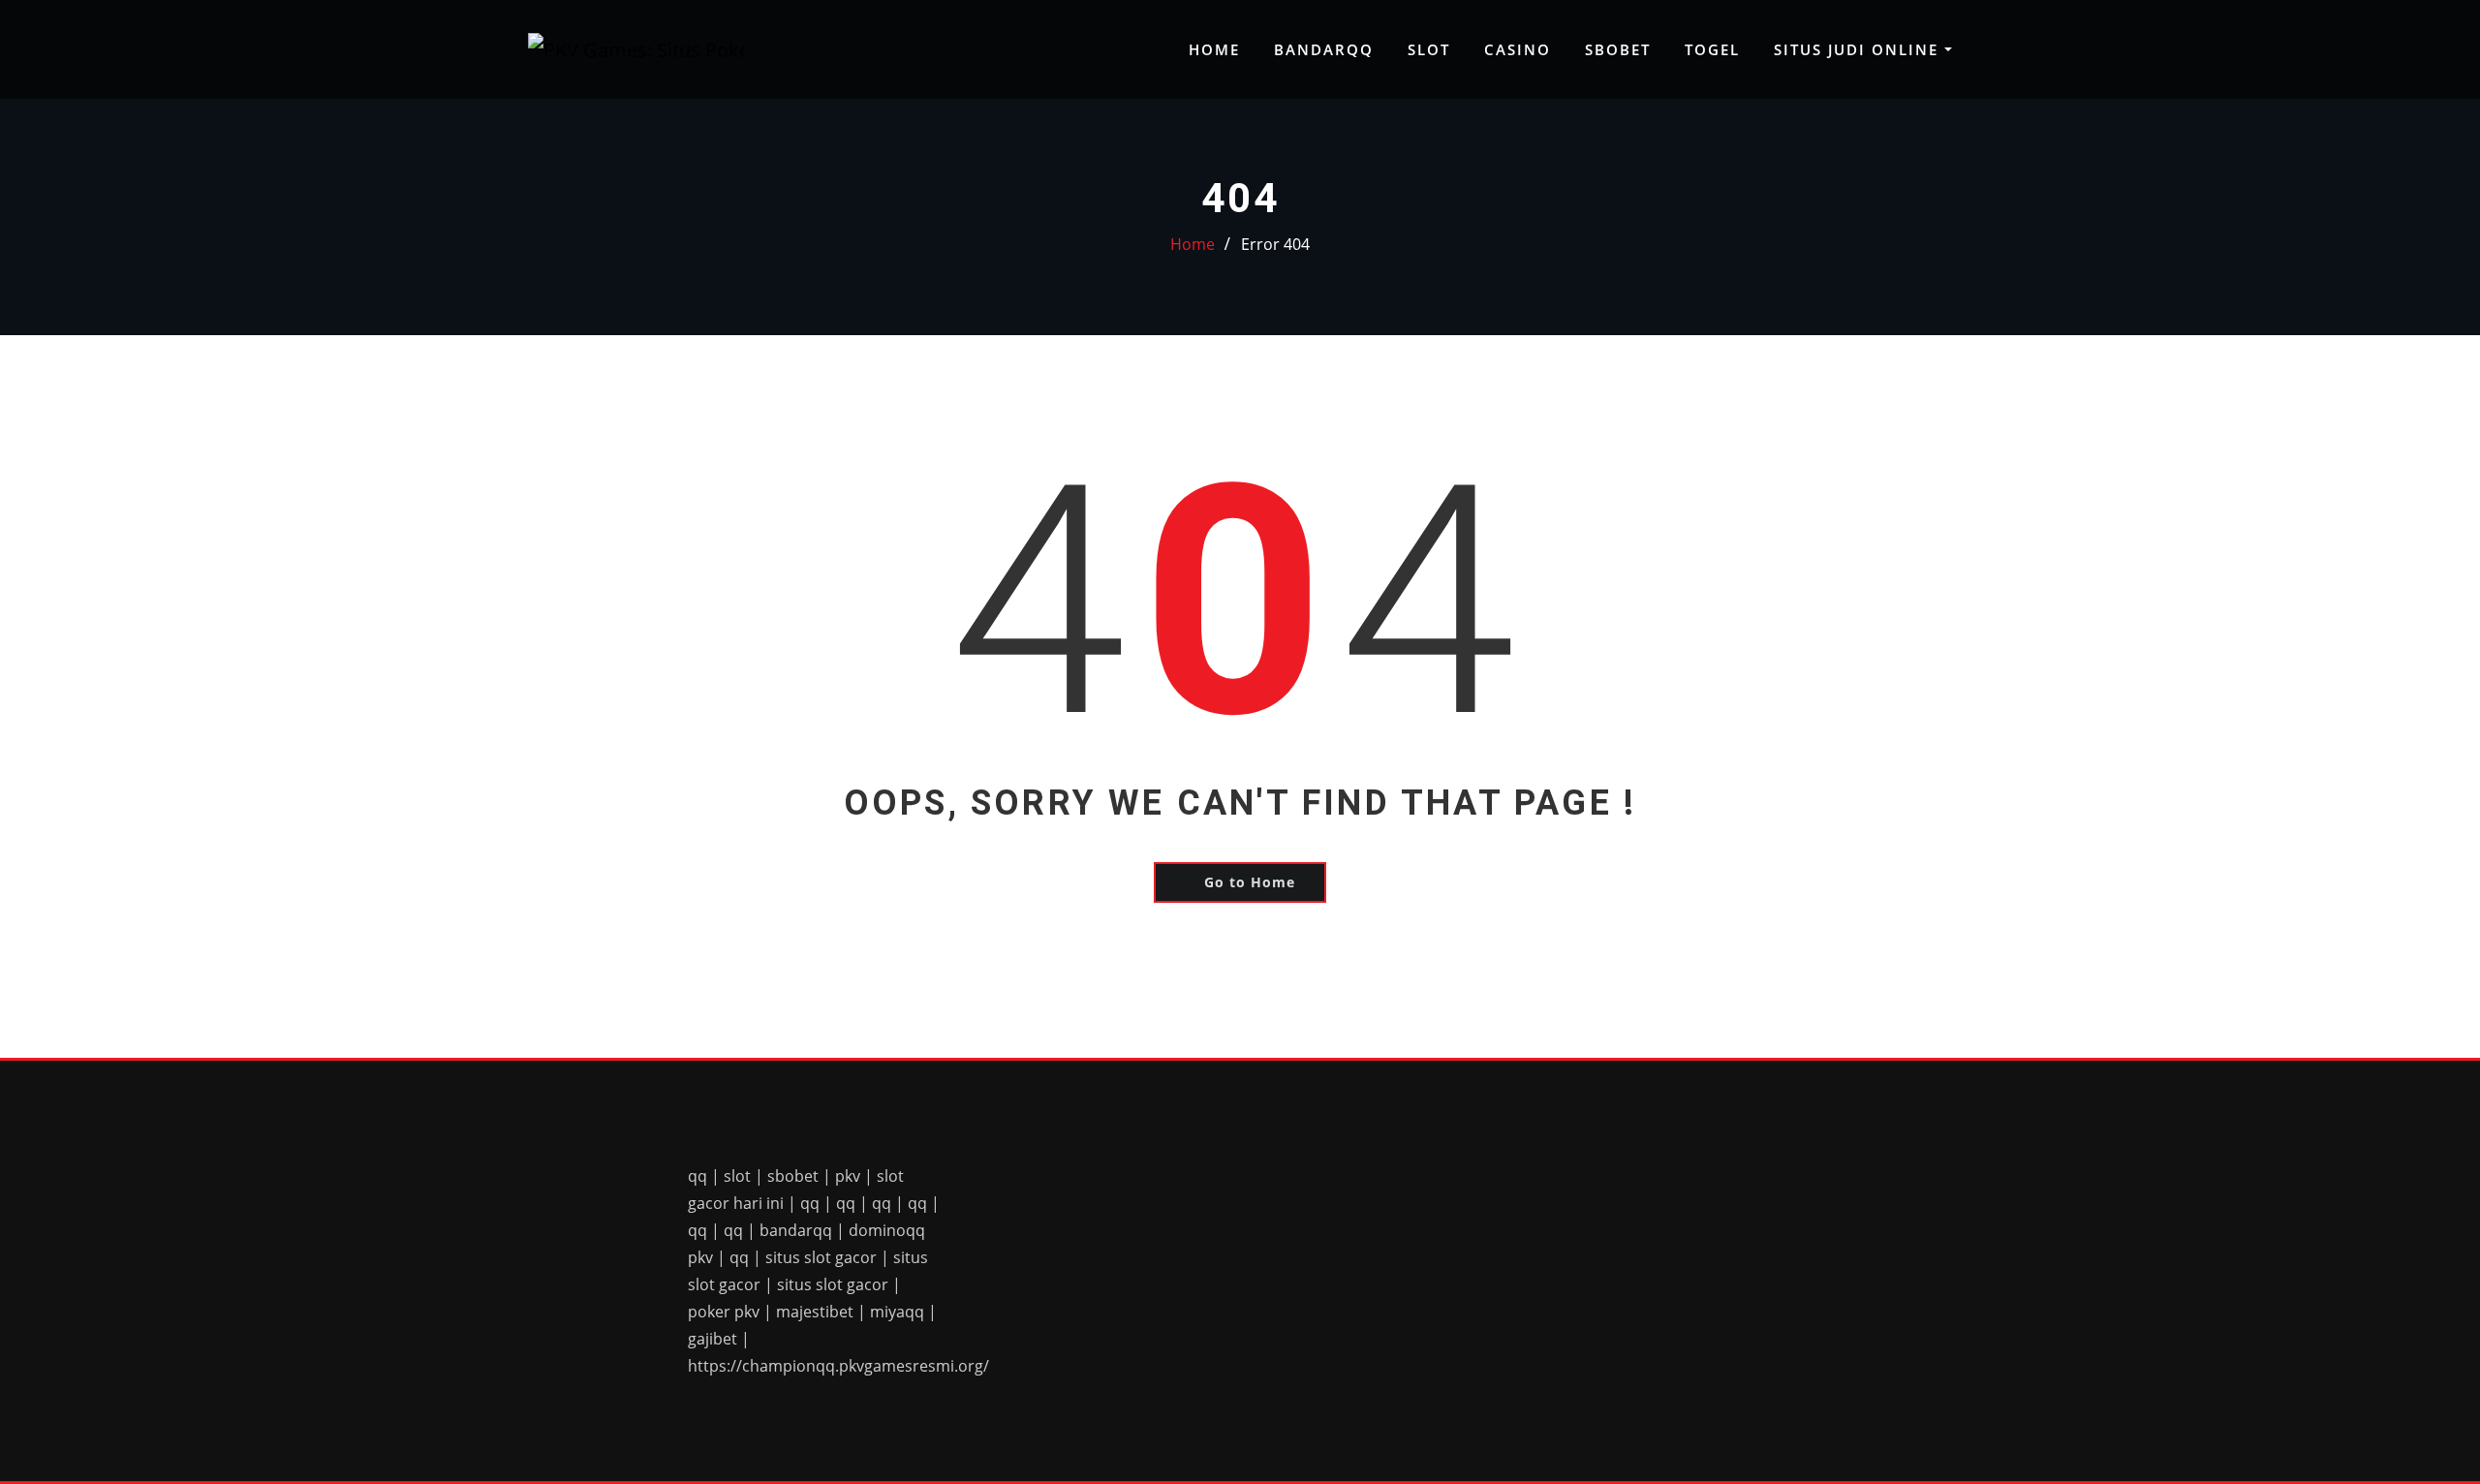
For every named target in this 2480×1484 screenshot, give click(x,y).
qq (697, 1176)
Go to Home (1250, 882)
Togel (1712, 49)
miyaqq (897, 1312)
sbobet (793, 1176)
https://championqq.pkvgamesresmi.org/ (838, 1366)
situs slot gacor (821, 1257)
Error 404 (1275, 244)
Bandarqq (1324, 49)
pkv (848, 1176)
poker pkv (724, 1312)
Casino (1518, 49)
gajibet (713, 1339)
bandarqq (796, 1230)
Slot (1429, 49)
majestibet (815, 1312)
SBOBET (1618, 49)
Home (1214, 49)
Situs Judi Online (1859, 49)
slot (737, 1176)
